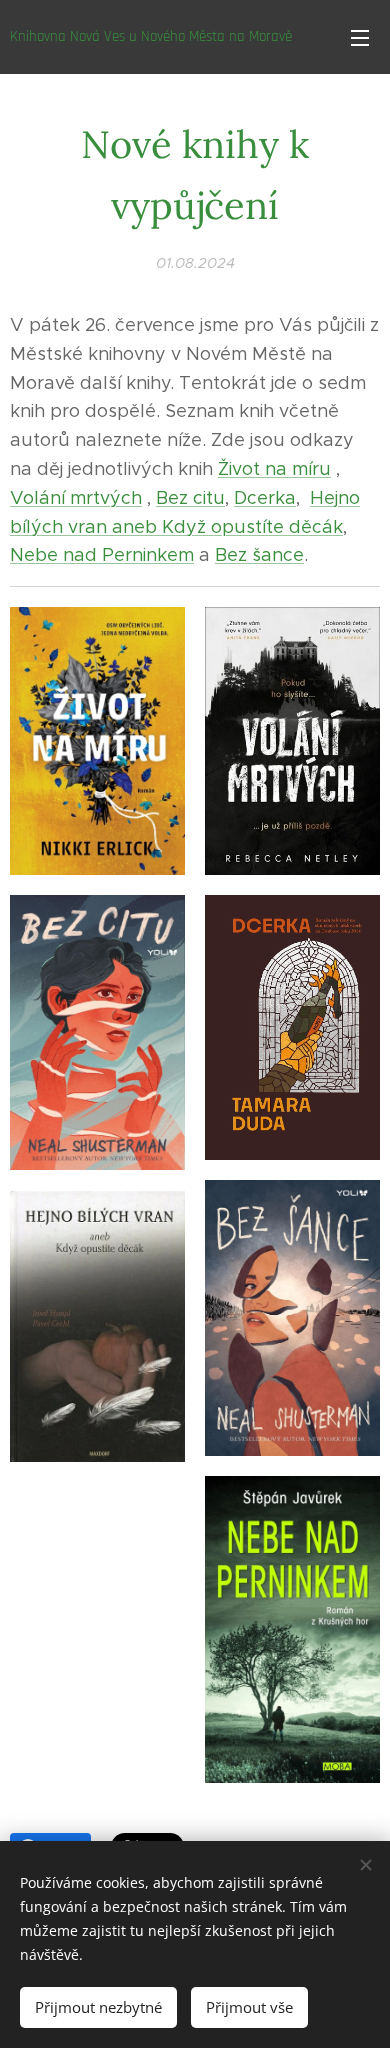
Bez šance (259, 555)
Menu (360, 37)
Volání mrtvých (76, 498)
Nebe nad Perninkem (102, 555)
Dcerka (265, 498)
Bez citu (190, 498)
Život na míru (274, 469)
